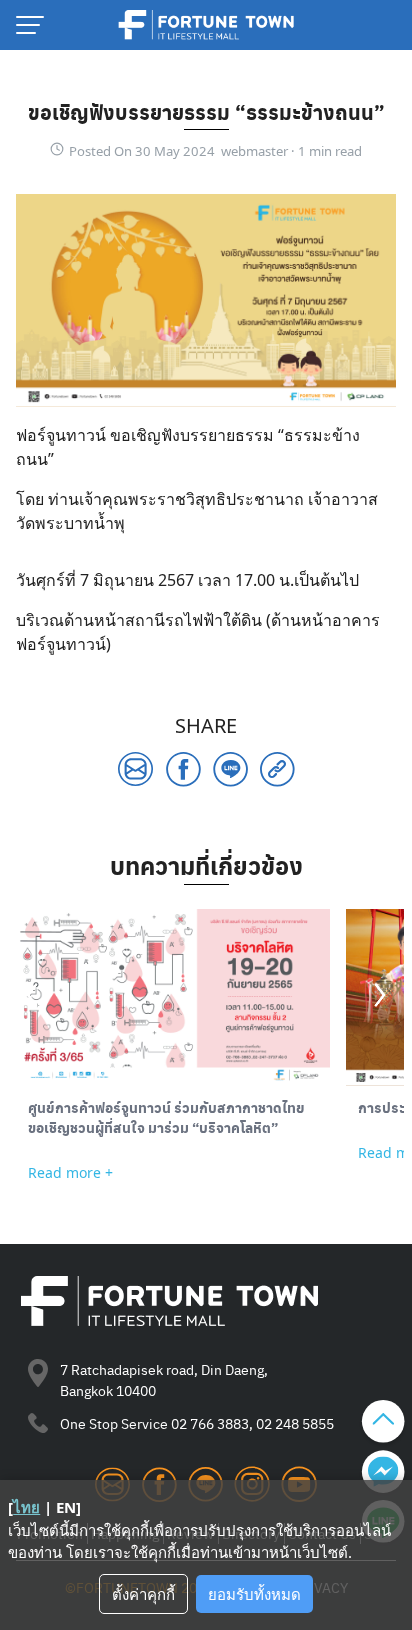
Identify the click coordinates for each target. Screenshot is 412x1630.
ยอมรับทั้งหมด (254, 1594)
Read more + (70, 1172)
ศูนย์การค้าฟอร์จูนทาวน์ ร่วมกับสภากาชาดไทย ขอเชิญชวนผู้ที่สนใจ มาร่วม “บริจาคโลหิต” (166, 1117)
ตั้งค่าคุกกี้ (143, 1594)
